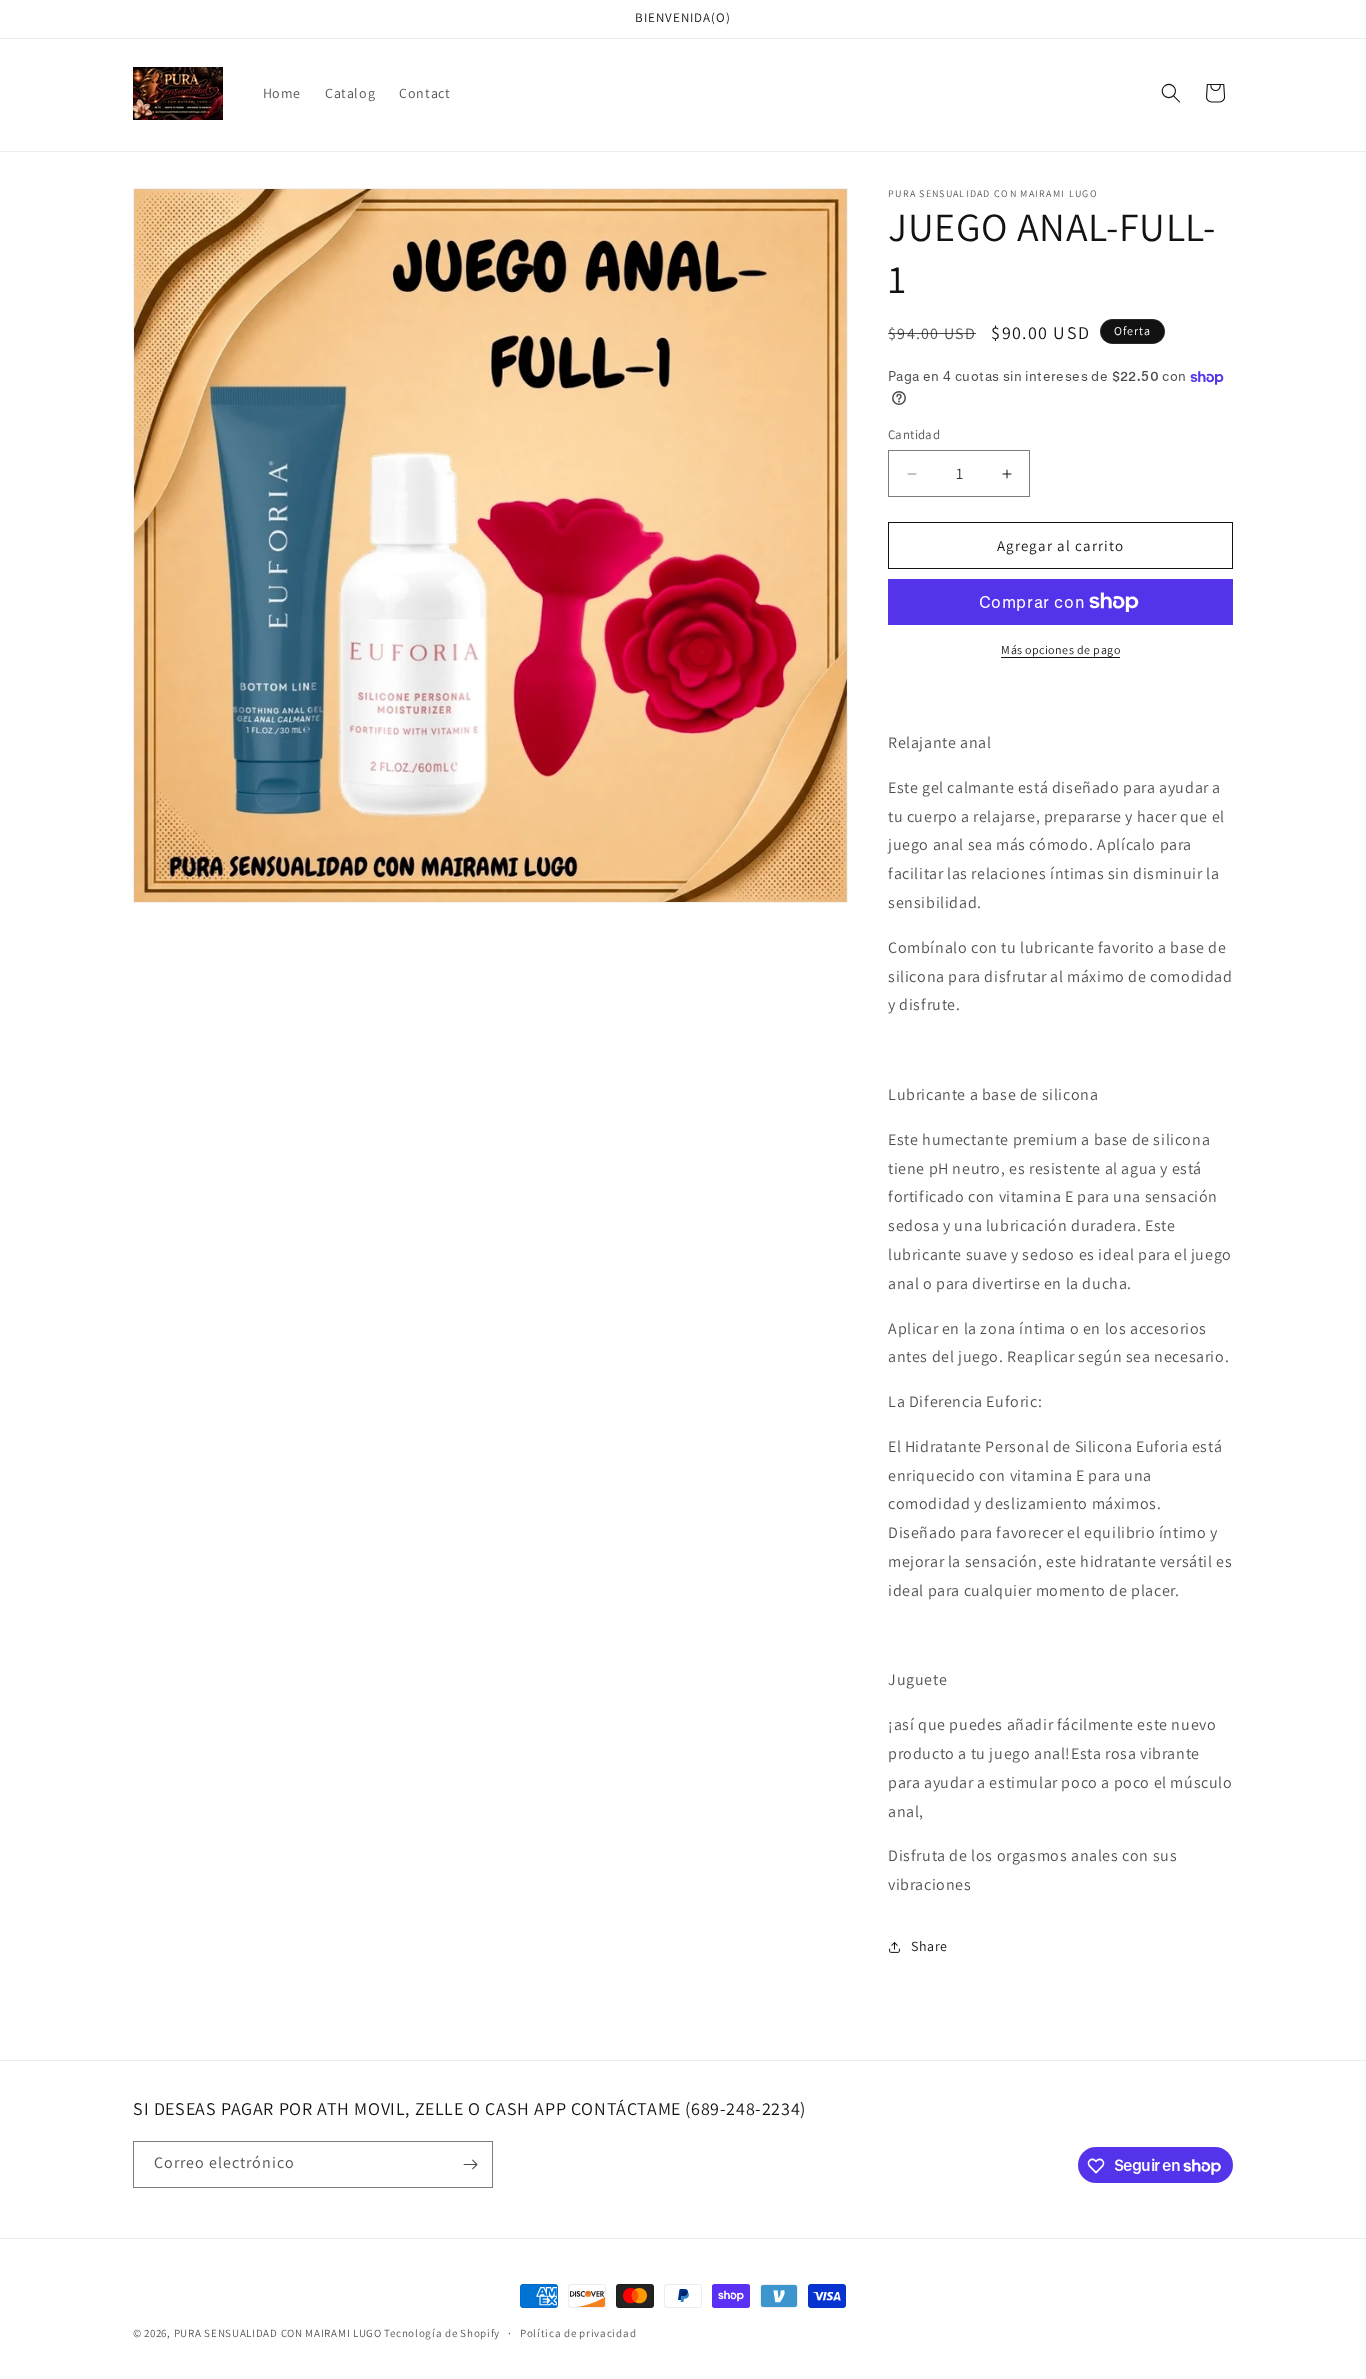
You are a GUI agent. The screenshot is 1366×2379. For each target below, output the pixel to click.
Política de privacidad (578, 2332)
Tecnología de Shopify (442, 2333)
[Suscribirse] (470, 2164)
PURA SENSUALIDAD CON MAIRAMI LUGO (278, 2333)
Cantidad (914, 434)
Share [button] (929, 1946)
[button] (1171, 93)
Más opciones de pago (1060, 649)
